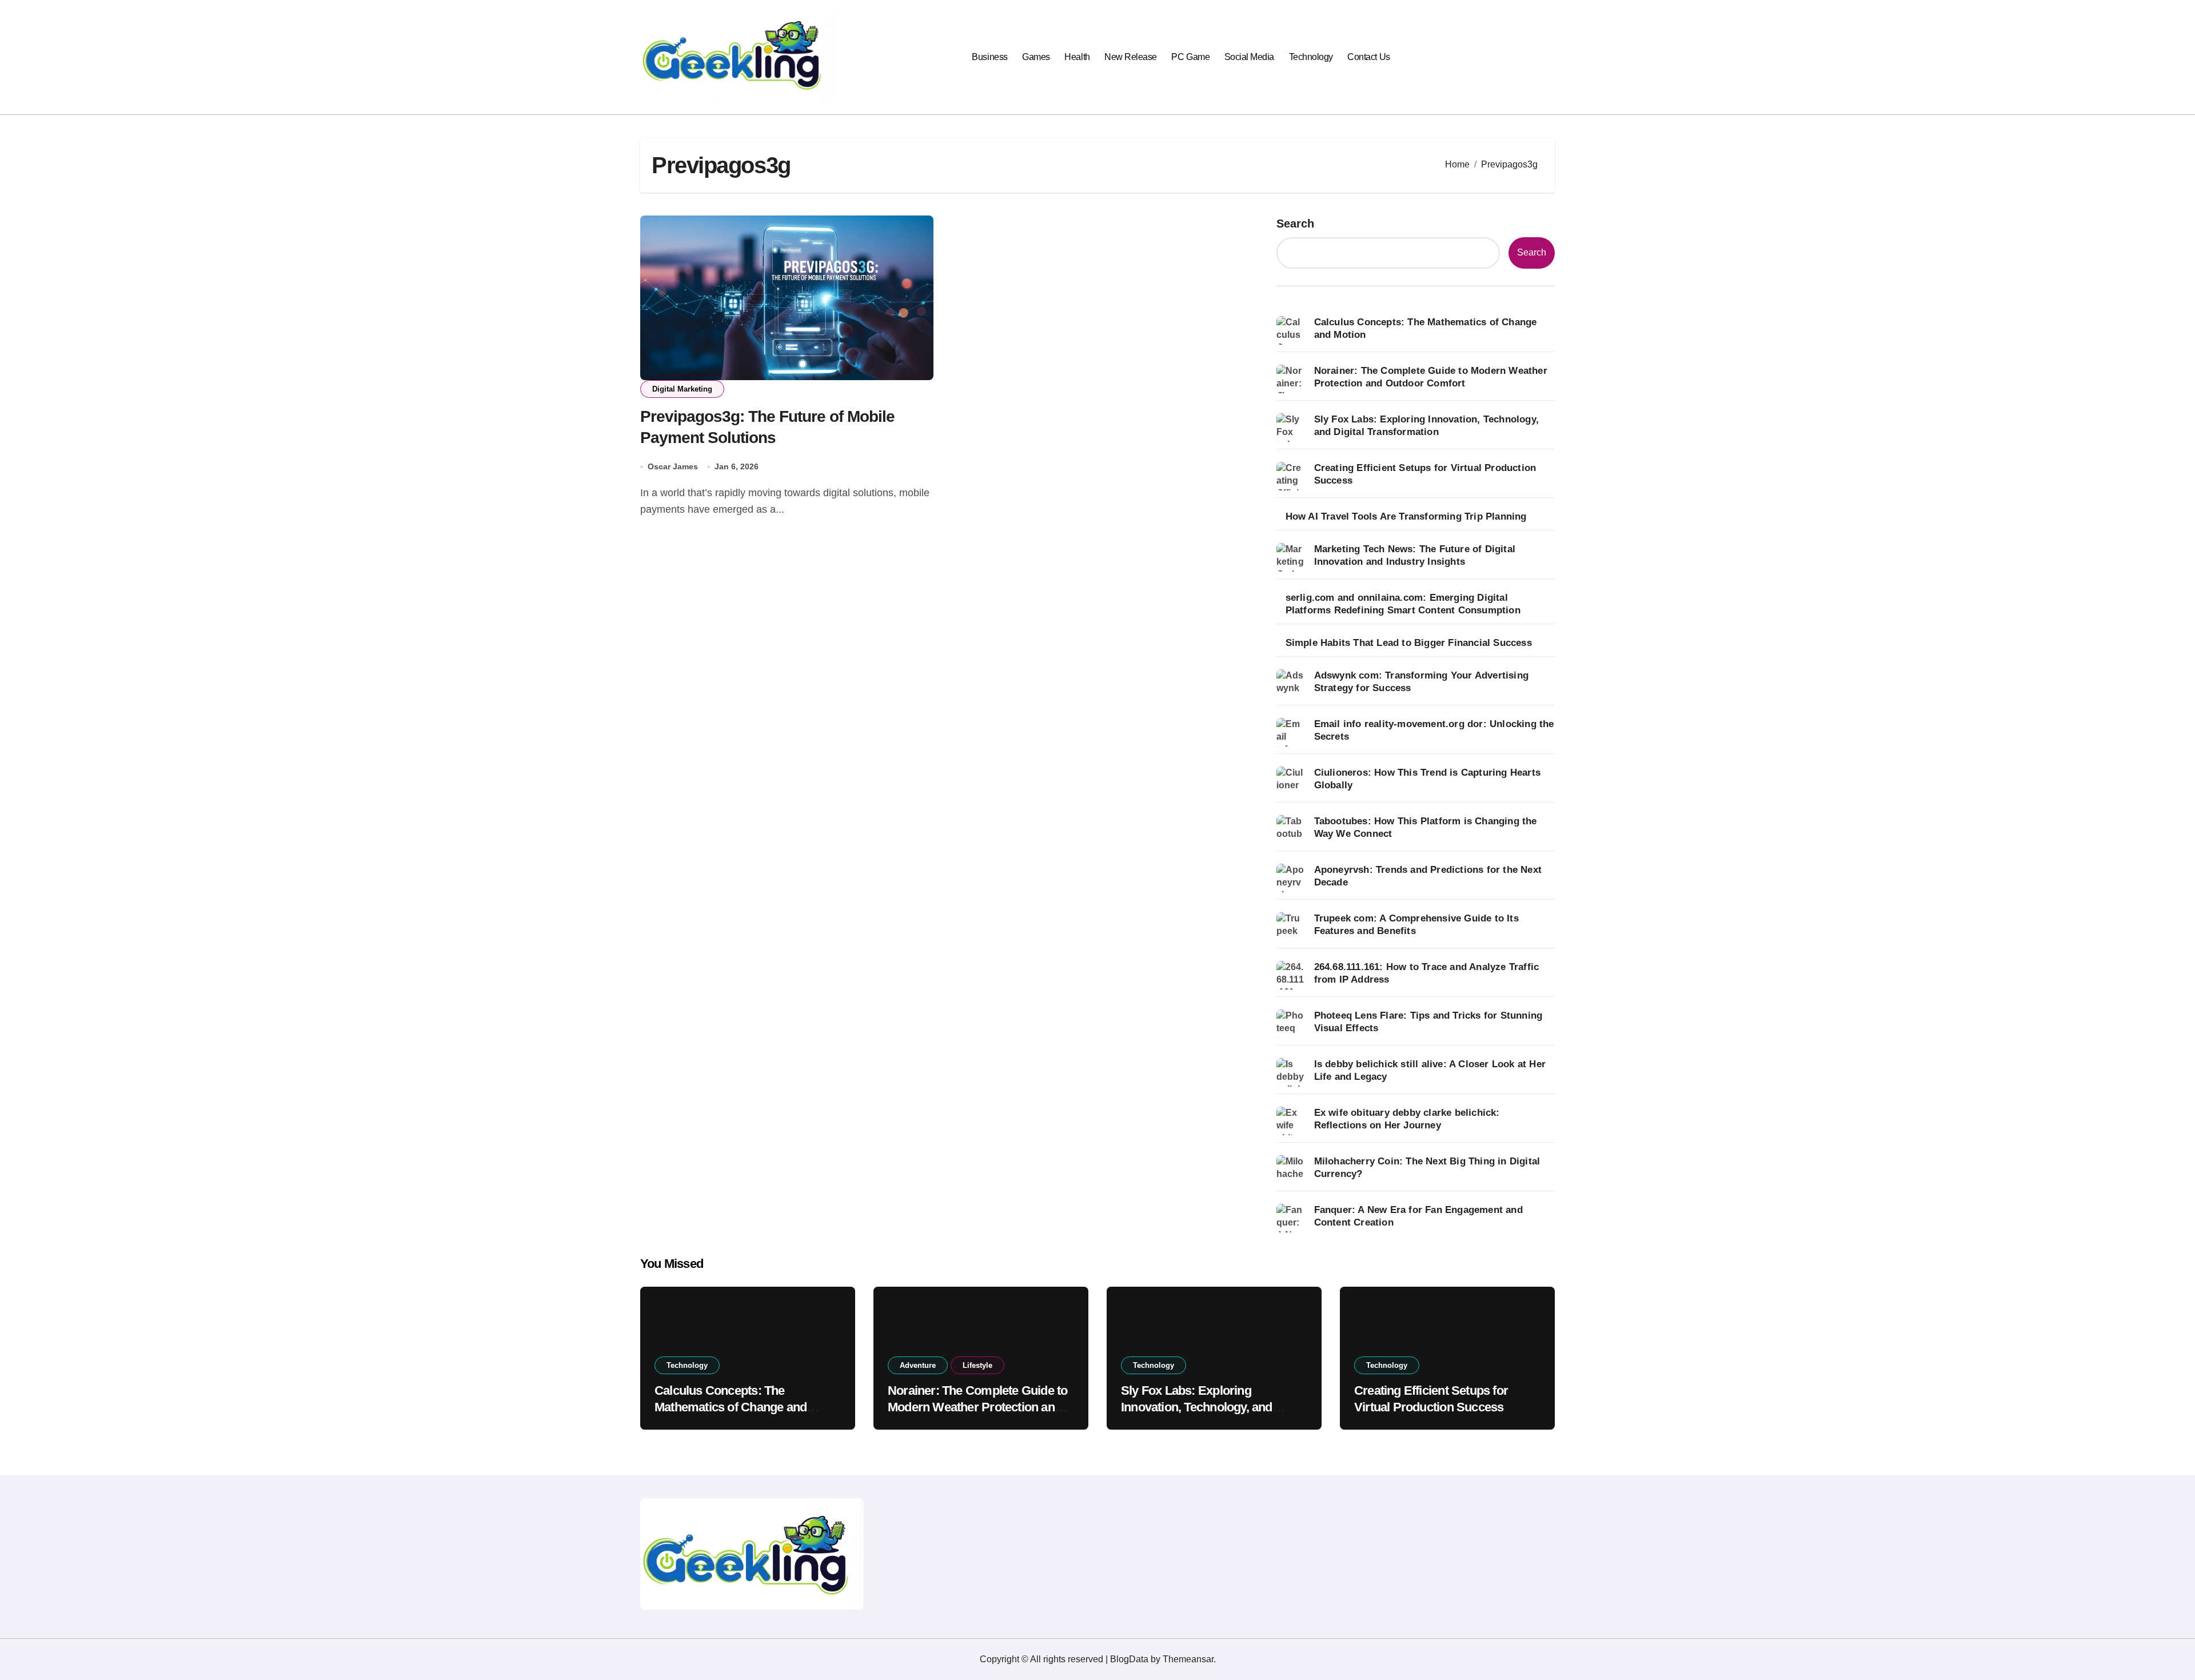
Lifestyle (977, 1365)
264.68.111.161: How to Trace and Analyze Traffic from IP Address (1427, 973)
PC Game (1190, 57)
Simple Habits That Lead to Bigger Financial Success (1409, 643)
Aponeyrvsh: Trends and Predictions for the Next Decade (1428, 876)
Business (989, 57)
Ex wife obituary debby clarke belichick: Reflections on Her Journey (1407, 1119)
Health (1077, 57)
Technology (1311, 57)
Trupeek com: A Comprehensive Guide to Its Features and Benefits (1416, 925)
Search (1295, 224)
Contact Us (1368, 57)
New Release (1131, 57)
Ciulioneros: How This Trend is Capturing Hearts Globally (1427, 779)
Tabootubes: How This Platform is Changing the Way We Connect (1426, 827)
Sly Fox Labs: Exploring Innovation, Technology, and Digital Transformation (1426, 426)
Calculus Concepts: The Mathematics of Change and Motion (1426, 328)
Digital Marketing (682, 389)
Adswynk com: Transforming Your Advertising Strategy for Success (1421, 682)
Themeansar (1188, 1659)
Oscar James (673, 466)
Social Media (1249, 57)
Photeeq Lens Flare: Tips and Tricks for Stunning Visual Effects (1428, 1022)
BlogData (1129, 1659)
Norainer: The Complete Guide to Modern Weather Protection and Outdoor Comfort (1431, 377)
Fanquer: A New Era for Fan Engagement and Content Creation (1418, 1216)
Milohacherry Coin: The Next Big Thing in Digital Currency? (1427, 1168)
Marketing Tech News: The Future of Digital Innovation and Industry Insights (1415, 555)
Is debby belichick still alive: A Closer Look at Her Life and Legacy (1430, 1070)
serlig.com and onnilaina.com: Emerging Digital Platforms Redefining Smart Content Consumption (1403, 604)
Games (1036, 57)
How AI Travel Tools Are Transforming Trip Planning (1406, 516)
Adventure (918, 1365)
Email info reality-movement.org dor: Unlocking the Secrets (1434, 730)
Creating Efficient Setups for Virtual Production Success (1425, 474)
